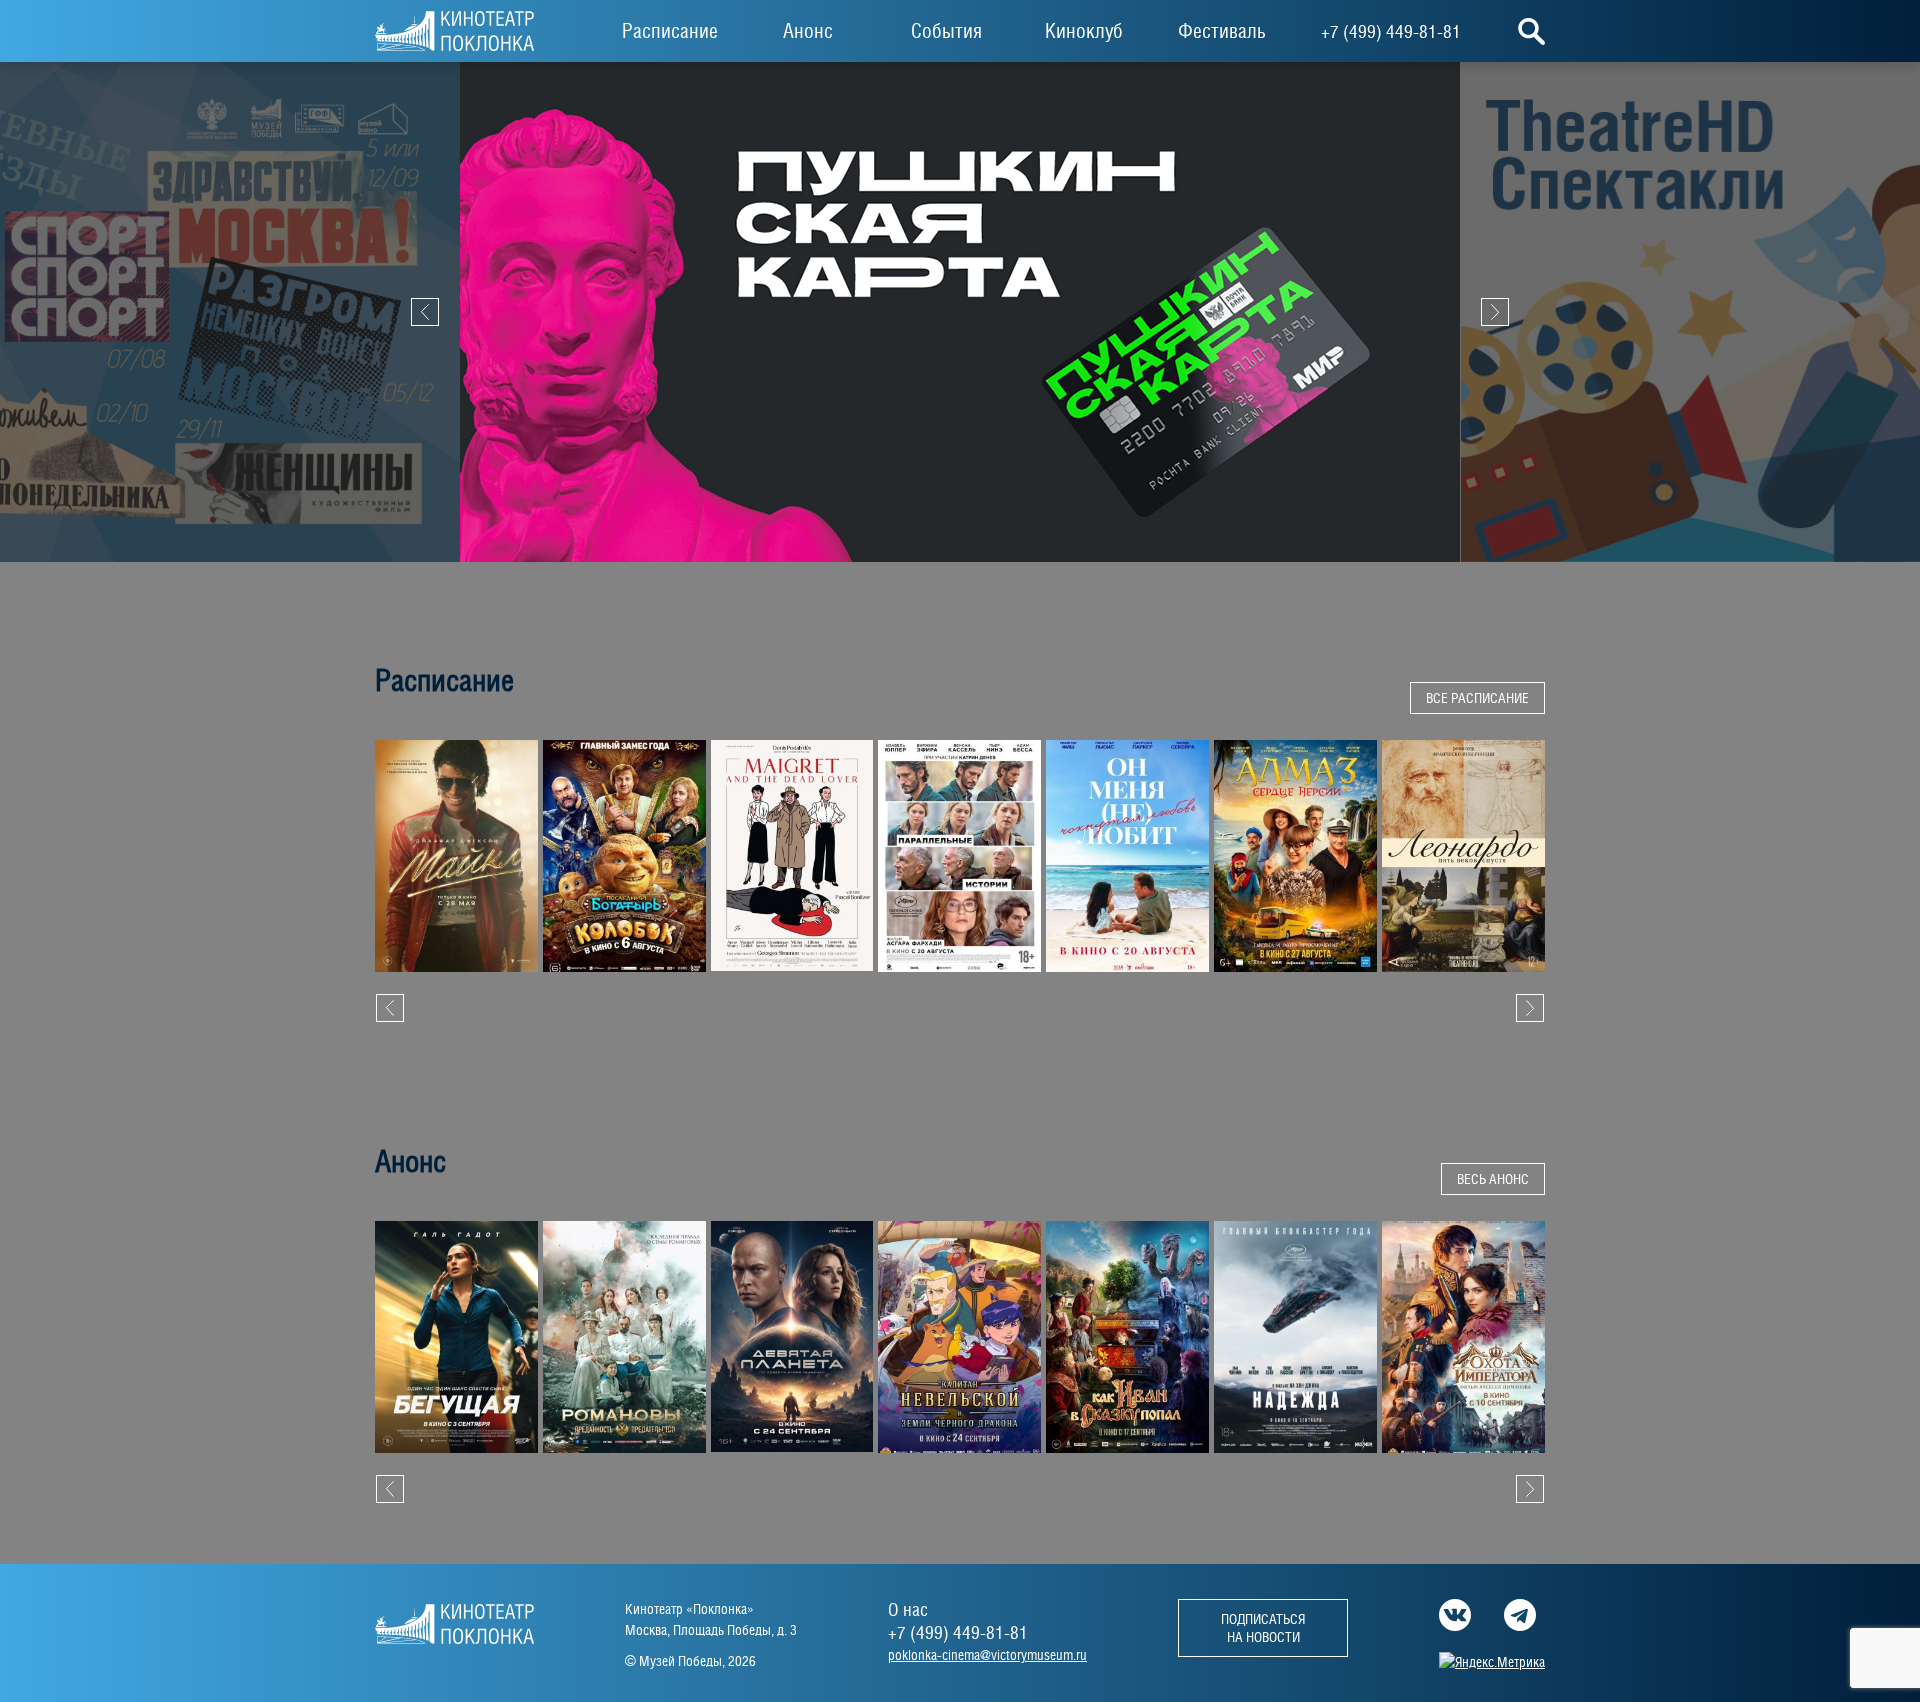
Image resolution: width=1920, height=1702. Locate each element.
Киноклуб (1084, 31)
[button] (390, 1008)
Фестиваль (1222, 31)
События (946, 31)
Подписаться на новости (1263, 1628)
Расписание (670, 31)
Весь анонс (1493, 1179)
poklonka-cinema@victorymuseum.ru (987, 1655)
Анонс (808, 31)
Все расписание (1477, 698)
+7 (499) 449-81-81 (1391, 31)
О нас (908, 1609)
